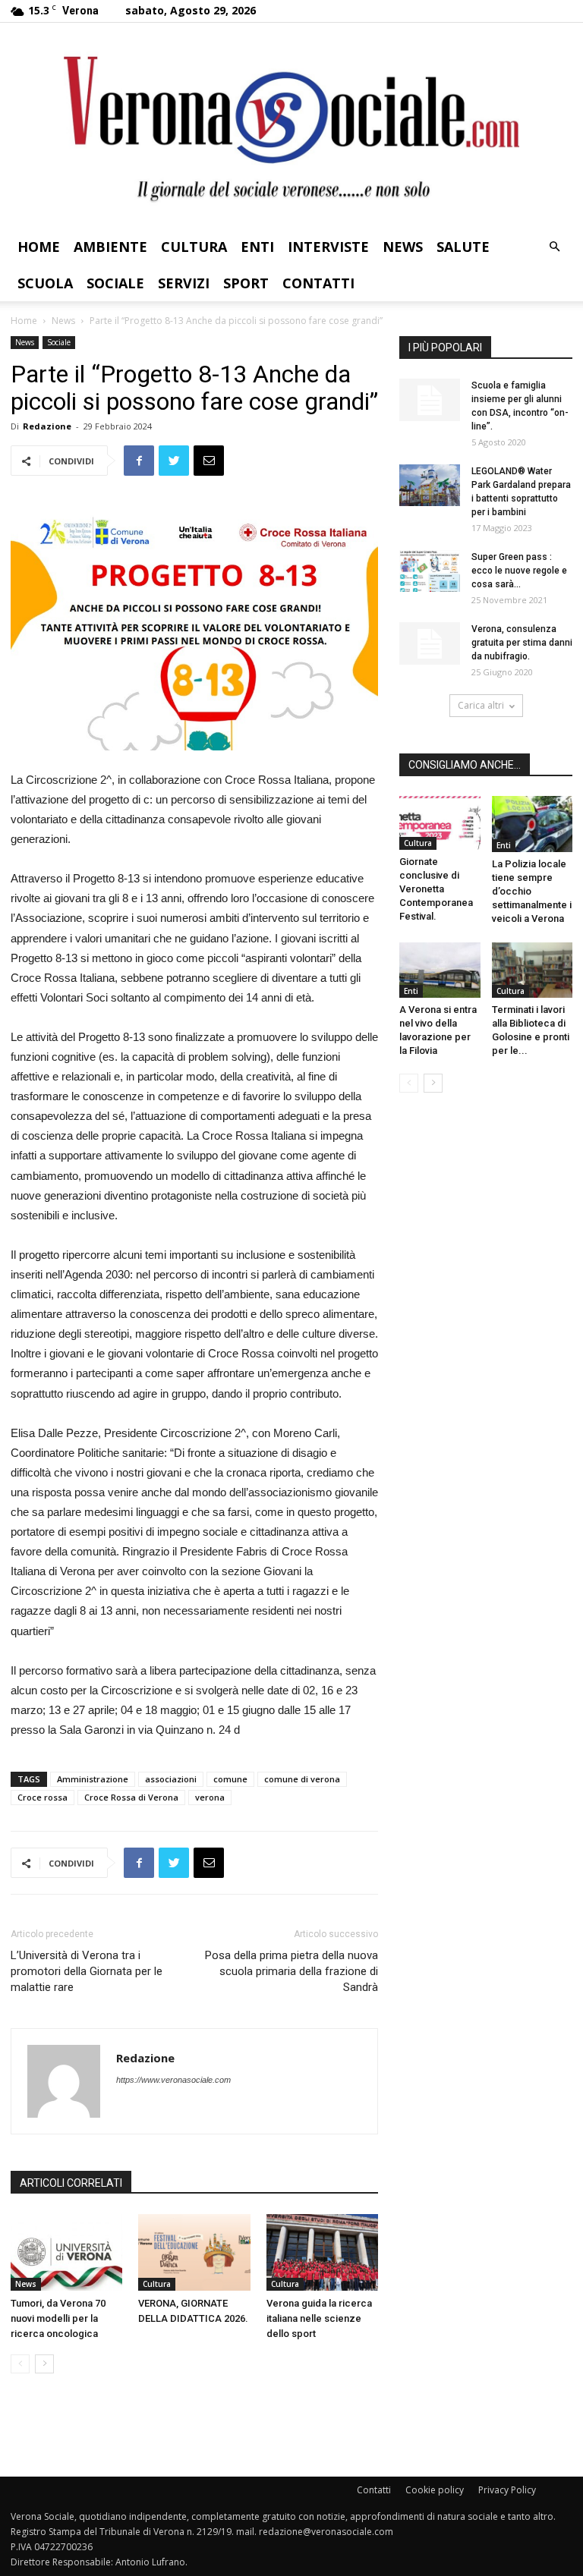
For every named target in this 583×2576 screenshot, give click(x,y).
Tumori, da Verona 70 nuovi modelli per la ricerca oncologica (58, 2318)
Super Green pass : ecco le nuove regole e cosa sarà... (519, 571)
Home (39, 247)
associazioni (171, 1779)
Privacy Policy (507, 2490)
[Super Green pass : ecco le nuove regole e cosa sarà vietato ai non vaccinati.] (430, 571)
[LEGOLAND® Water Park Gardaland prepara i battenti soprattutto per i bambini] (430, 485)
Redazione (47, 426)
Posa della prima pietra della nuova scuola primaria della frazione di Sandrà (291, 1971)
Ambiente (110, 247)
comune (230, 1779)
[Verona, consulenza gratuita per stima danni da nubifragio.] (430, 643)
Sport (246, 283)
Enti (257, 247)
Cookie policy (435, 2490)
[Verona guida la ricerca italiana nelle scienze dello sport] (322, 2252)
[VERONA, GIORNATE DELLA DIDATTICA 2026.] (194, 2252)
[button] (554, 247)
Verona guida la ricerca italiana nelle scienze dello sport (319, 2318)
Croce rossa (43, 1797)
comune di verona (302, 1779)
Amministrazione (93, 1779)
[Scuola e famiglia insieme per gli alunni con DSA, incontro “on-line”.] (430, 400)
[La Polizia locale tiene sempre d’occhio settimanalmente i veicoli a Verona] (533, 824)
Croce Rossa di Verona (131, 1797)
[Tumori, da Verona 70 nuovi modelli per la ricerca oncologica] (66, 2252)
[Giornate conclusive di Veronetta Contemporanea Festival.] (440, 823)
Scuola (45, 283)
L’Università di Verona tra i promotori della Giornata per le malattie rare (87, 1971)
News (403, 247)
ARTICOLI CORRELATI (71, 2183)
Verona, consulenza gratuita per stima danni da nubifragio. (522, 643)
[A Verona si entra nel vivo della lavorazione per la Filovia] (440, 970)
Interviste (328, 247)
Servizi (184, 283)
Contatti (318, 283)
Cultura (194, 247)
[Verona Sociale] (291, 126)
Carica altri (481, 705)
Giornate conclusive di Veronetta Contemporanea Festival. (436, 889)
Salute (463, 247)
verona (210, 1797)
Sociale (115, 283)
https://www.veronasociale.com (173, 2080)
